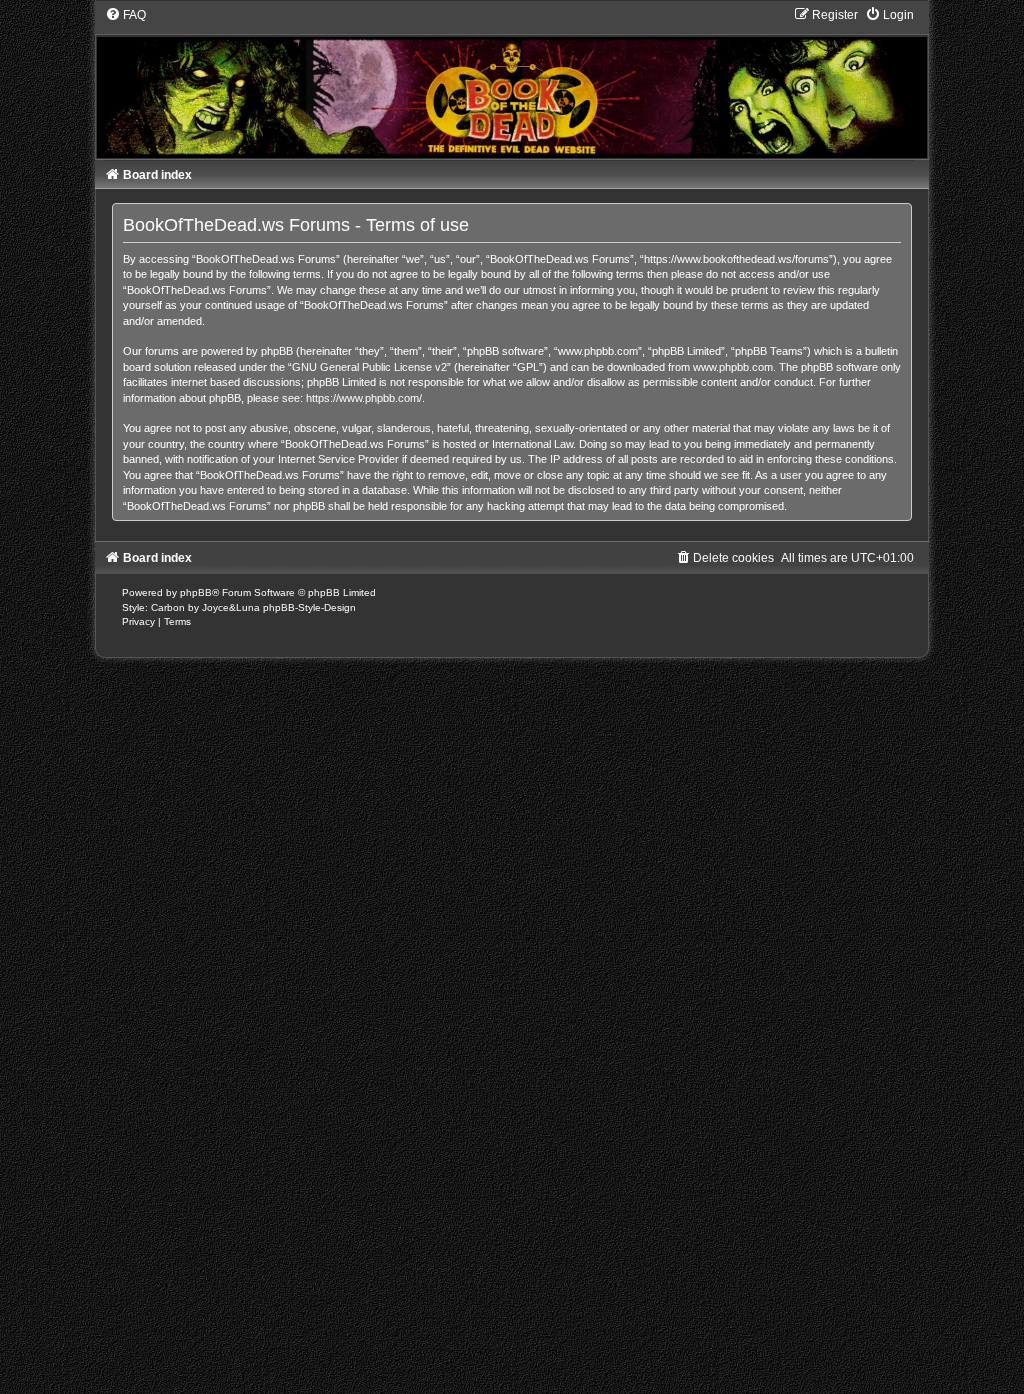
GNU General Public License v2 (369, 367)
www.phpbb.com (733, 367)
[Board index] (512, 82)
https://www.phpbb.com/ (364, 398)
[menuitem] (125, 15)
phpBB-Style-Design (309, 607)
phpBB (196, 592)
